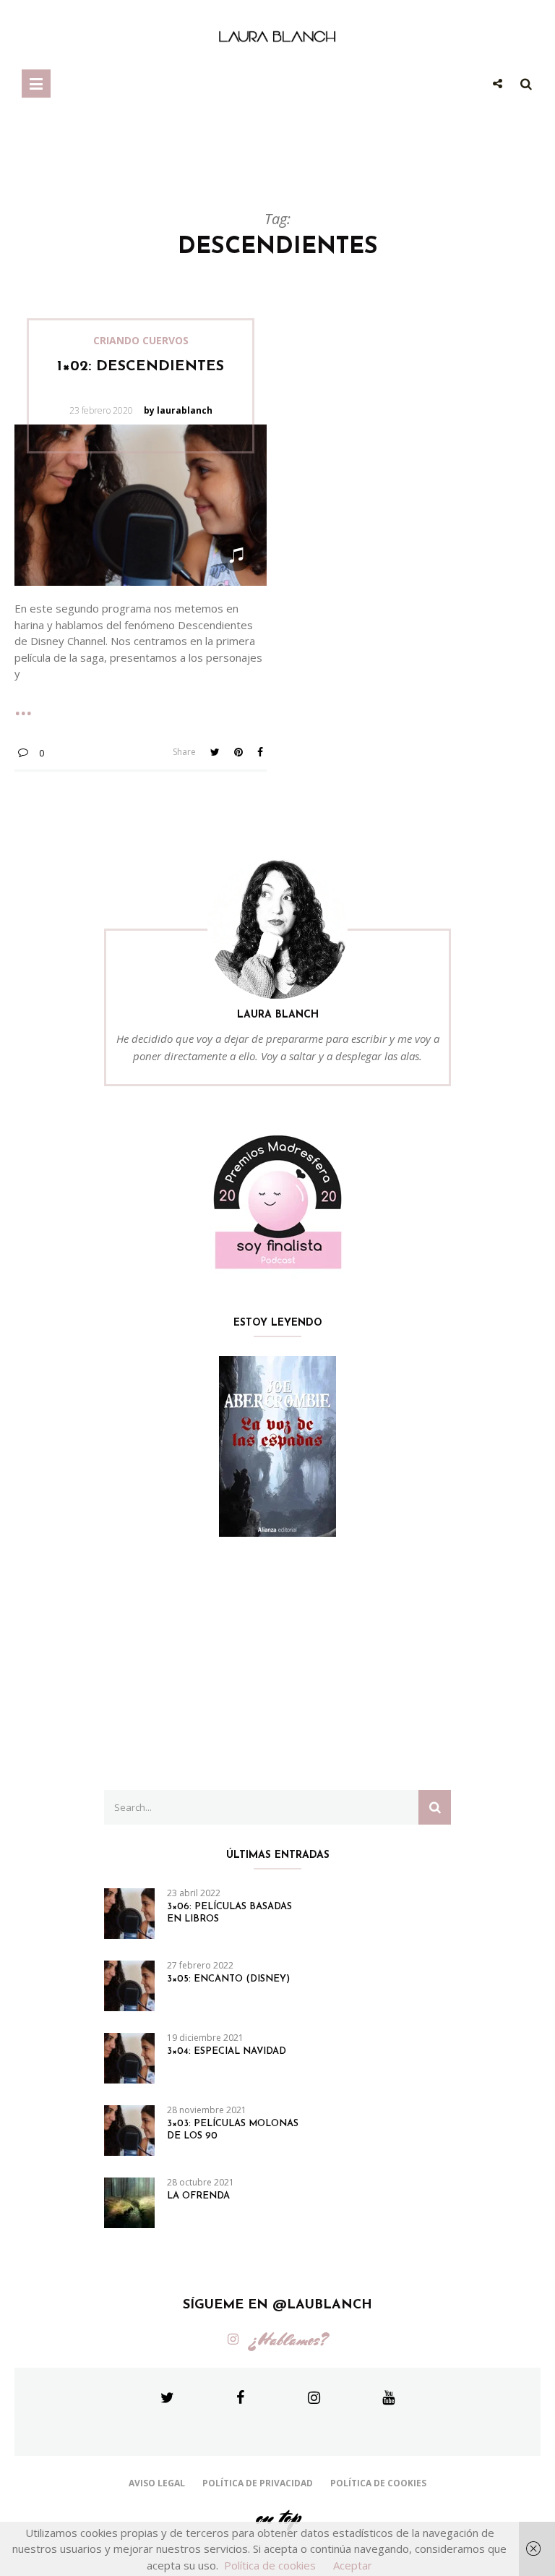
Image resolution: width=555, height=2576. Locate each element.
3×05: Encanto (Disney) (228, 1979)
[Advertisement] (277, 1663)
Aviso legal (157, 2483)
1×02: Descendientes (141, 367)
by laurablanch (178, 410)
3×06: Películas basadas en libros (229, 1913)
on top (277, 2517)
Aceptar (353, 2565)
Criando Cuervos (141, 341)
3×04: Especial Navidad (227, 2051)
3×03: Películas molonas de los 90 (233, 2130)
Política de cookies (378, 2483)
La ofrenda (198, 2196)
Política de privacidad (258, 2483)
